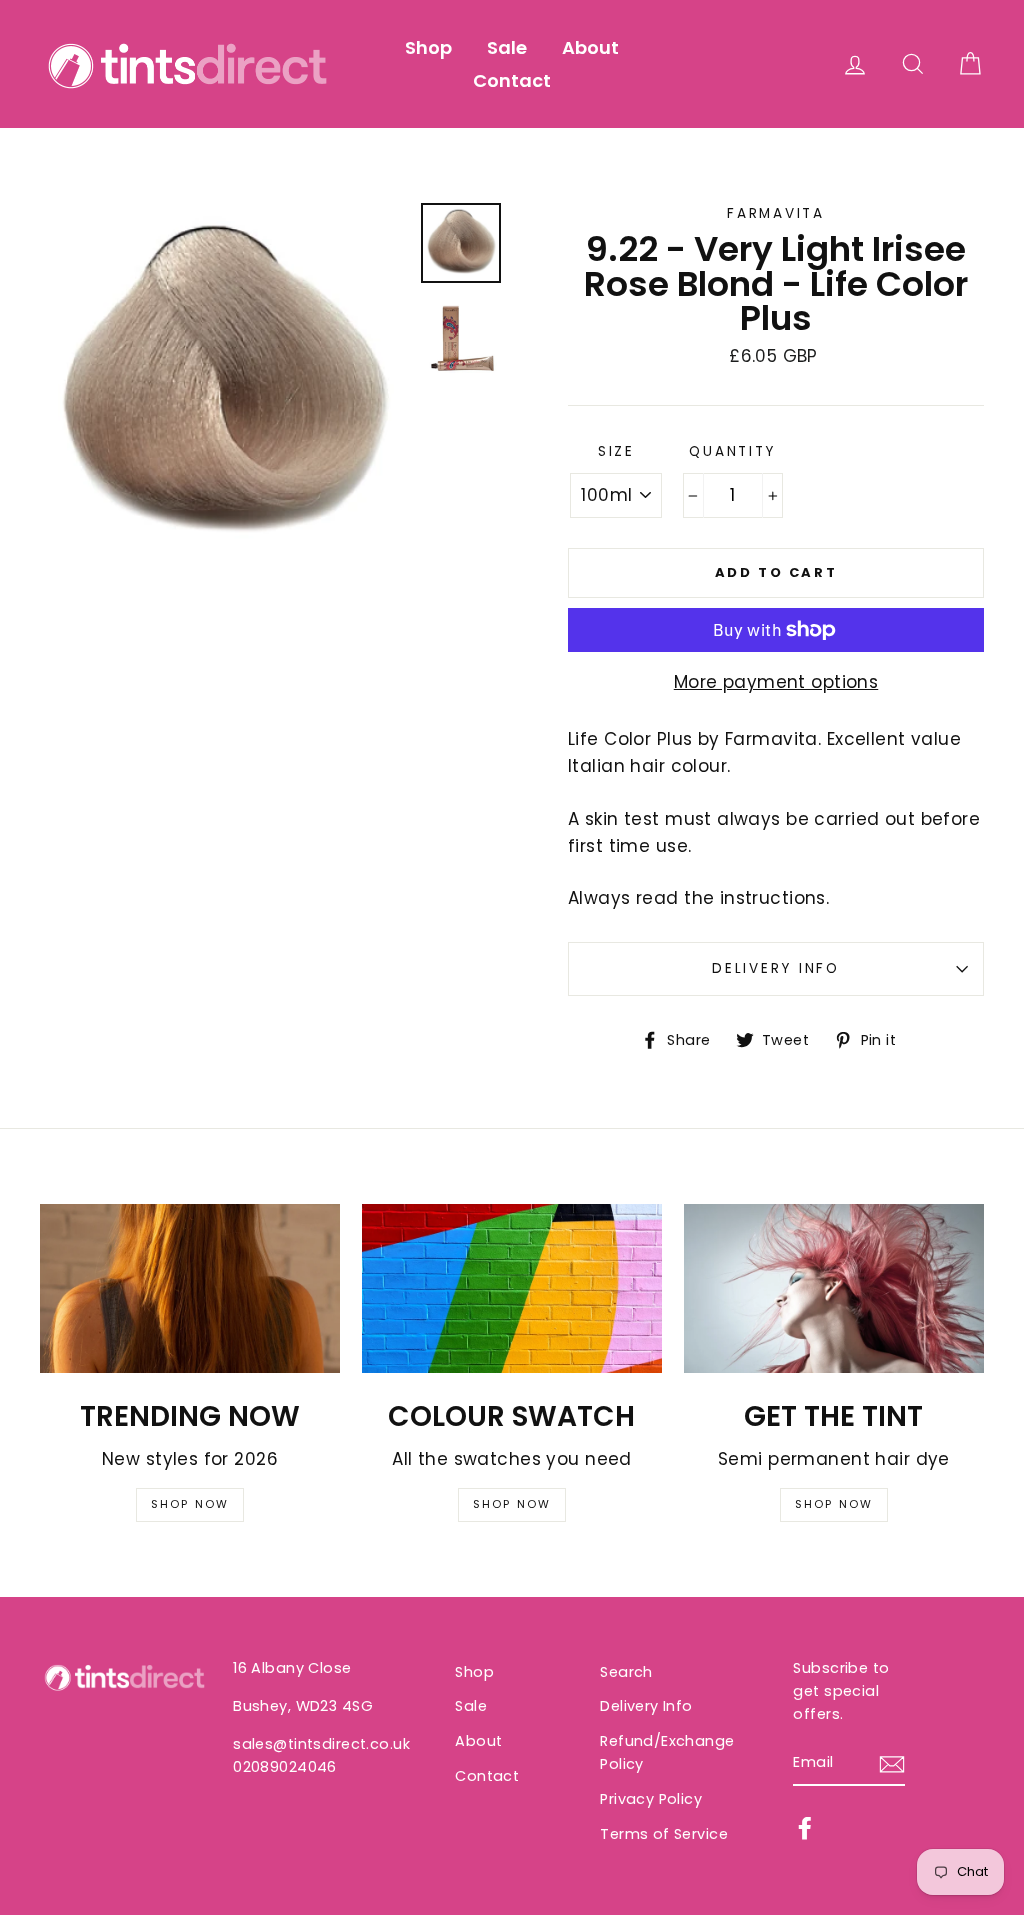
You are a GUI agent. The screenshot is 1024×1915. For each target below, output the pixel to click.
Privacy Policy (651, 1799)
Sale (507, 47)
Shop (428, 47)
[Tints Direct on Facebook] (805, 1828)
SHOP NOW (190, 1504)
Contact (512, 80)
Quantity (732, 451)
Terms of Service (664, 1834)
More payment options (776, 682)
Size (616, 451)
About (590, 47)
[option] (223, 386)
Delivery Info (775, 968)
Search (626, 1672)
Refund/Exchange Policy (667, 1752)
